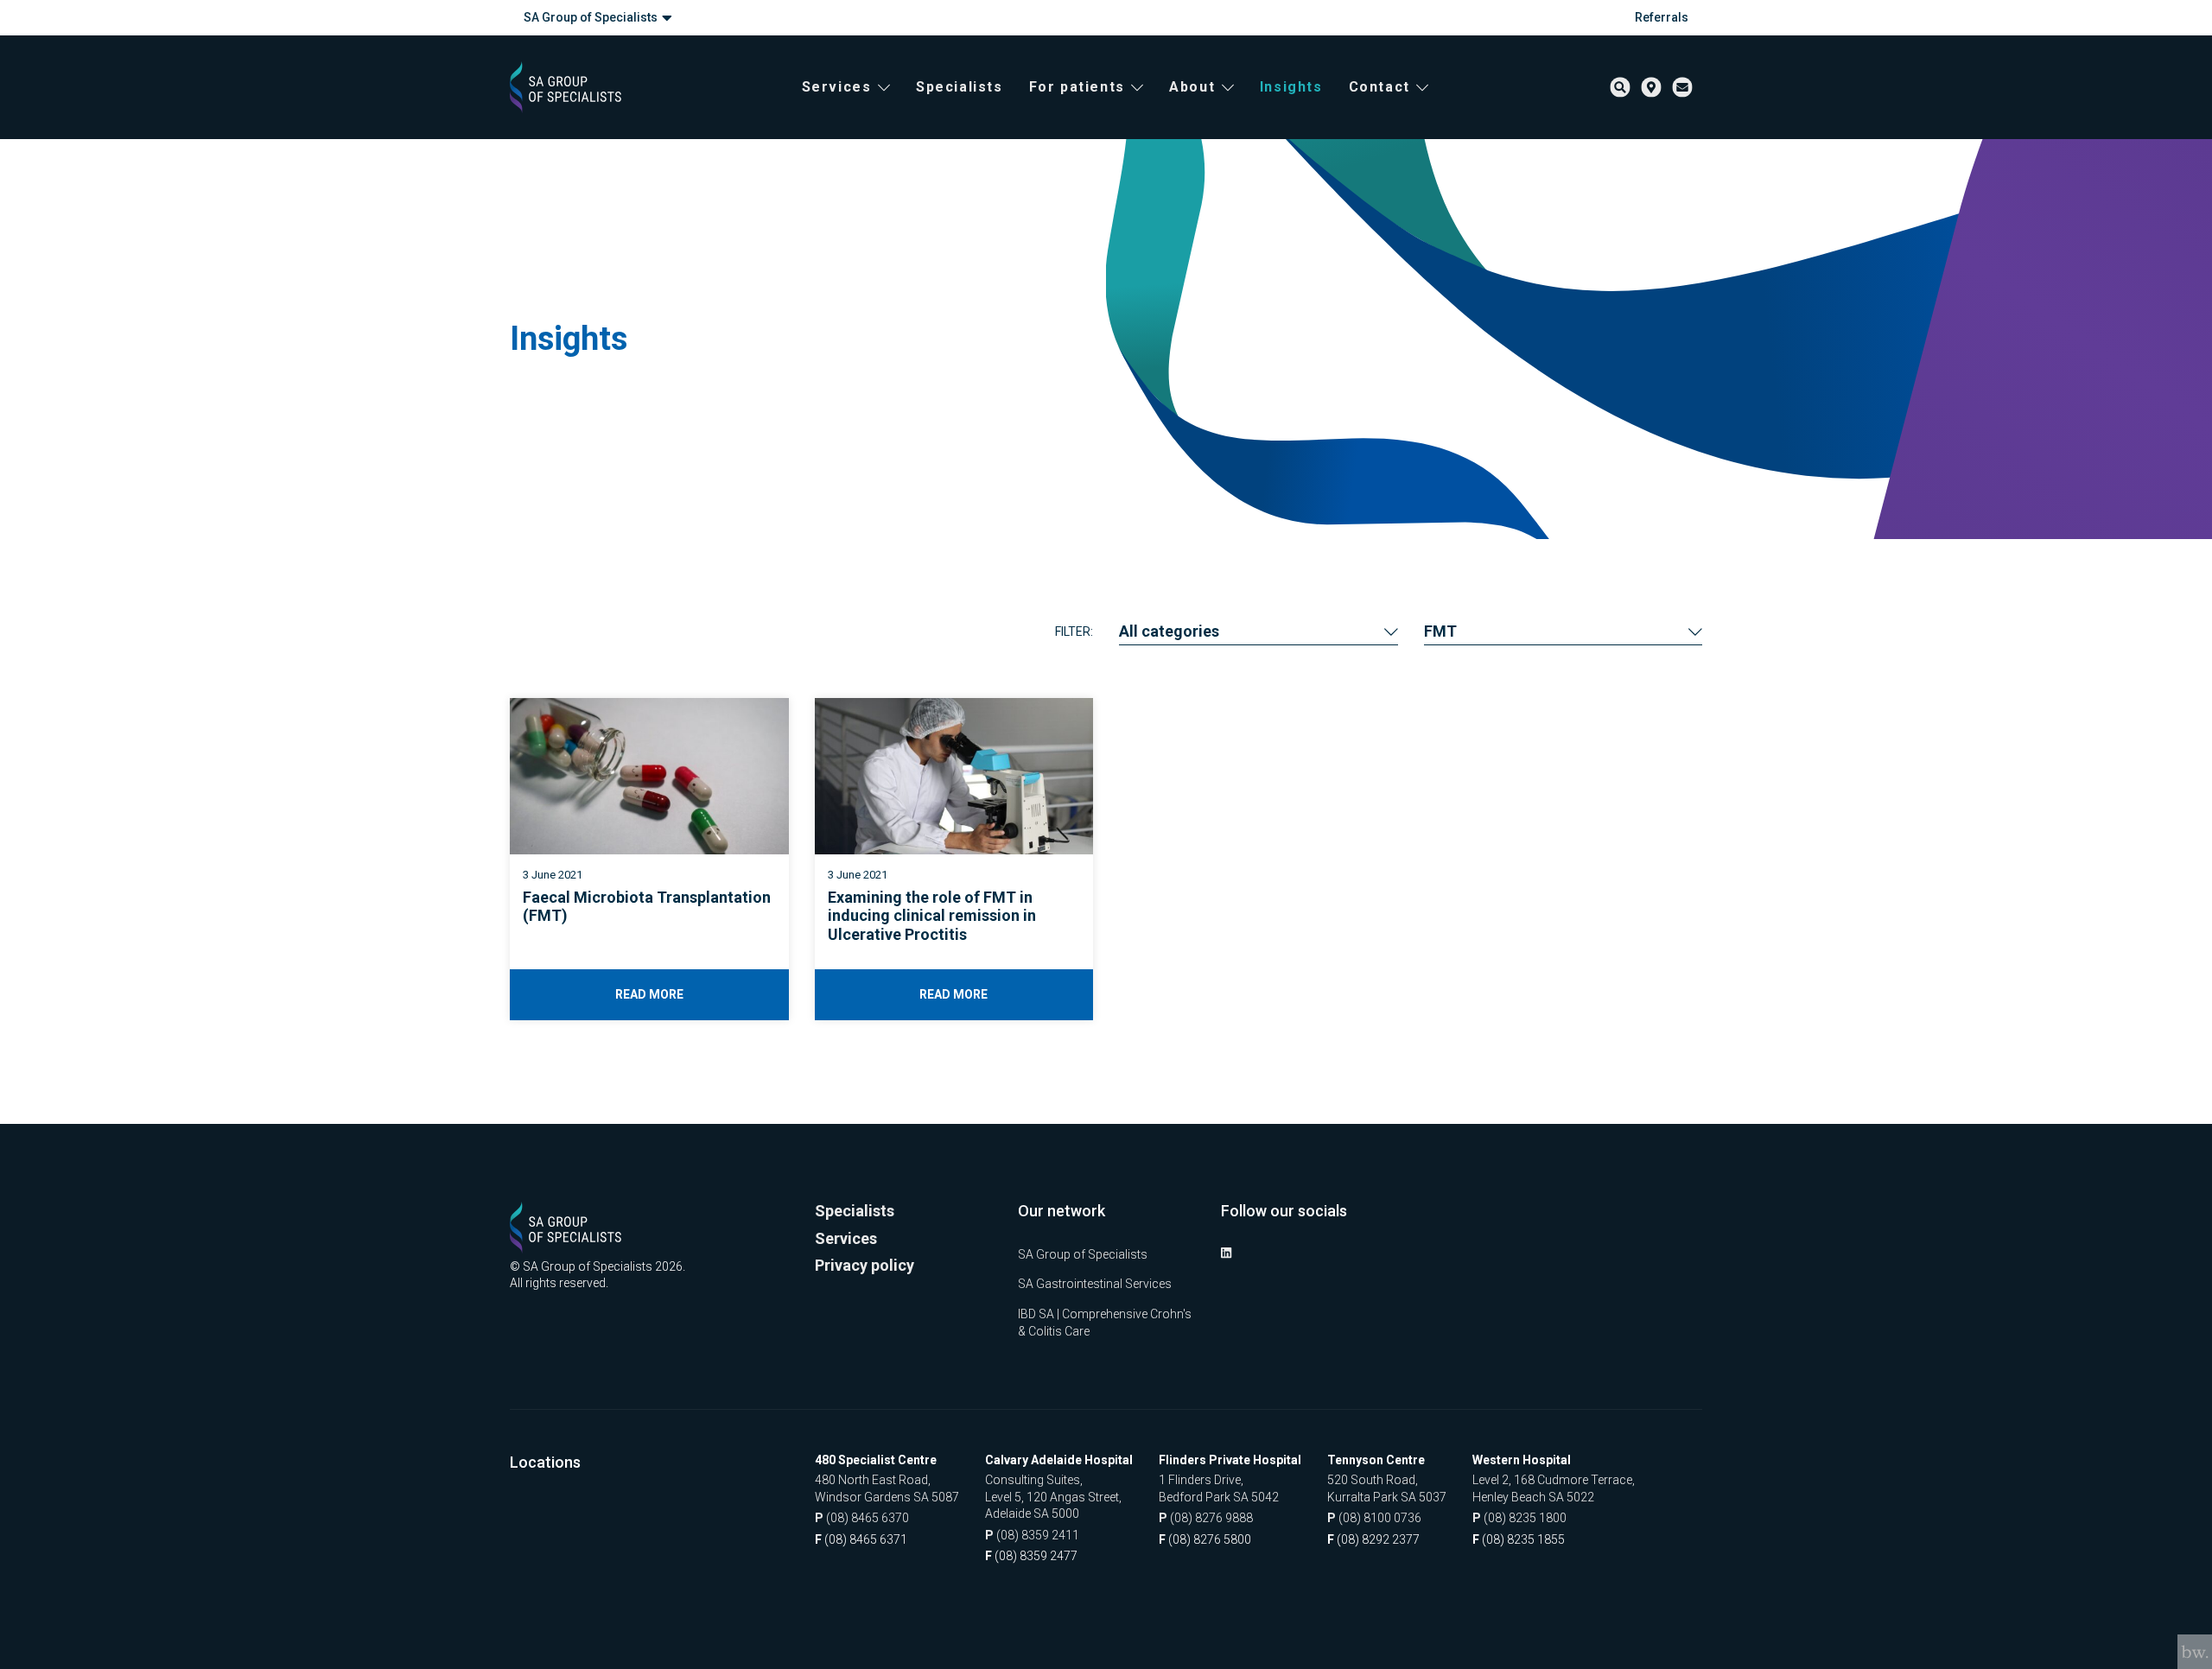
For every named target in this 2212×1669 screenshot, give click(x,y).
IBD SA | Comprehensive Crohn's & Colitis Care (1105, 1323)
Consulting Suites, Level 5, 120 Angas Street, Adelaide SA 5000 (1053, 1497)
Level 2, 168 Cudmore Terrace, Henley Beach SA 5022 (1554, 1488)
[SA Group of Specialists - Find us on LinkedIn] (1226, 1253)
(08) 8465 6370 (862, 1518)
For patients (1077, 87)
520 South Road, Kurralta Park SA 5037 (1387, 1488)
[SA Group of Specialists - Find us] (1651, 87)
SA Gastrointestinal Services (1095, 1284)
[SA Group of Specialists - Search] (1620, 87)
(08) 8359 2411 (1032, 1535)
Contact (1379, 87)
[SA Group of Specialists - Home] (566, 87)
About (1192, 87)
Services (837, 87)
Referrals (1662, 17)
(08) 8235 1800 (1519, 1518)
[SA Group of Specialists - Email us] (1682, 87)
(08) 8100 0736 (1374, 1518)
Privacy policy (864, 1265)
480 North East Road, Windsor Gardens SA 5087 (887, 1488)
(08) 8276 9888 (1206, 1518)
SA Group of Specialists (591, 17)
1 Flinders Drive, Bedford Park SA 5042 (1219, 1488)
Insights (1291, 87)
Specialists (960, 87)
